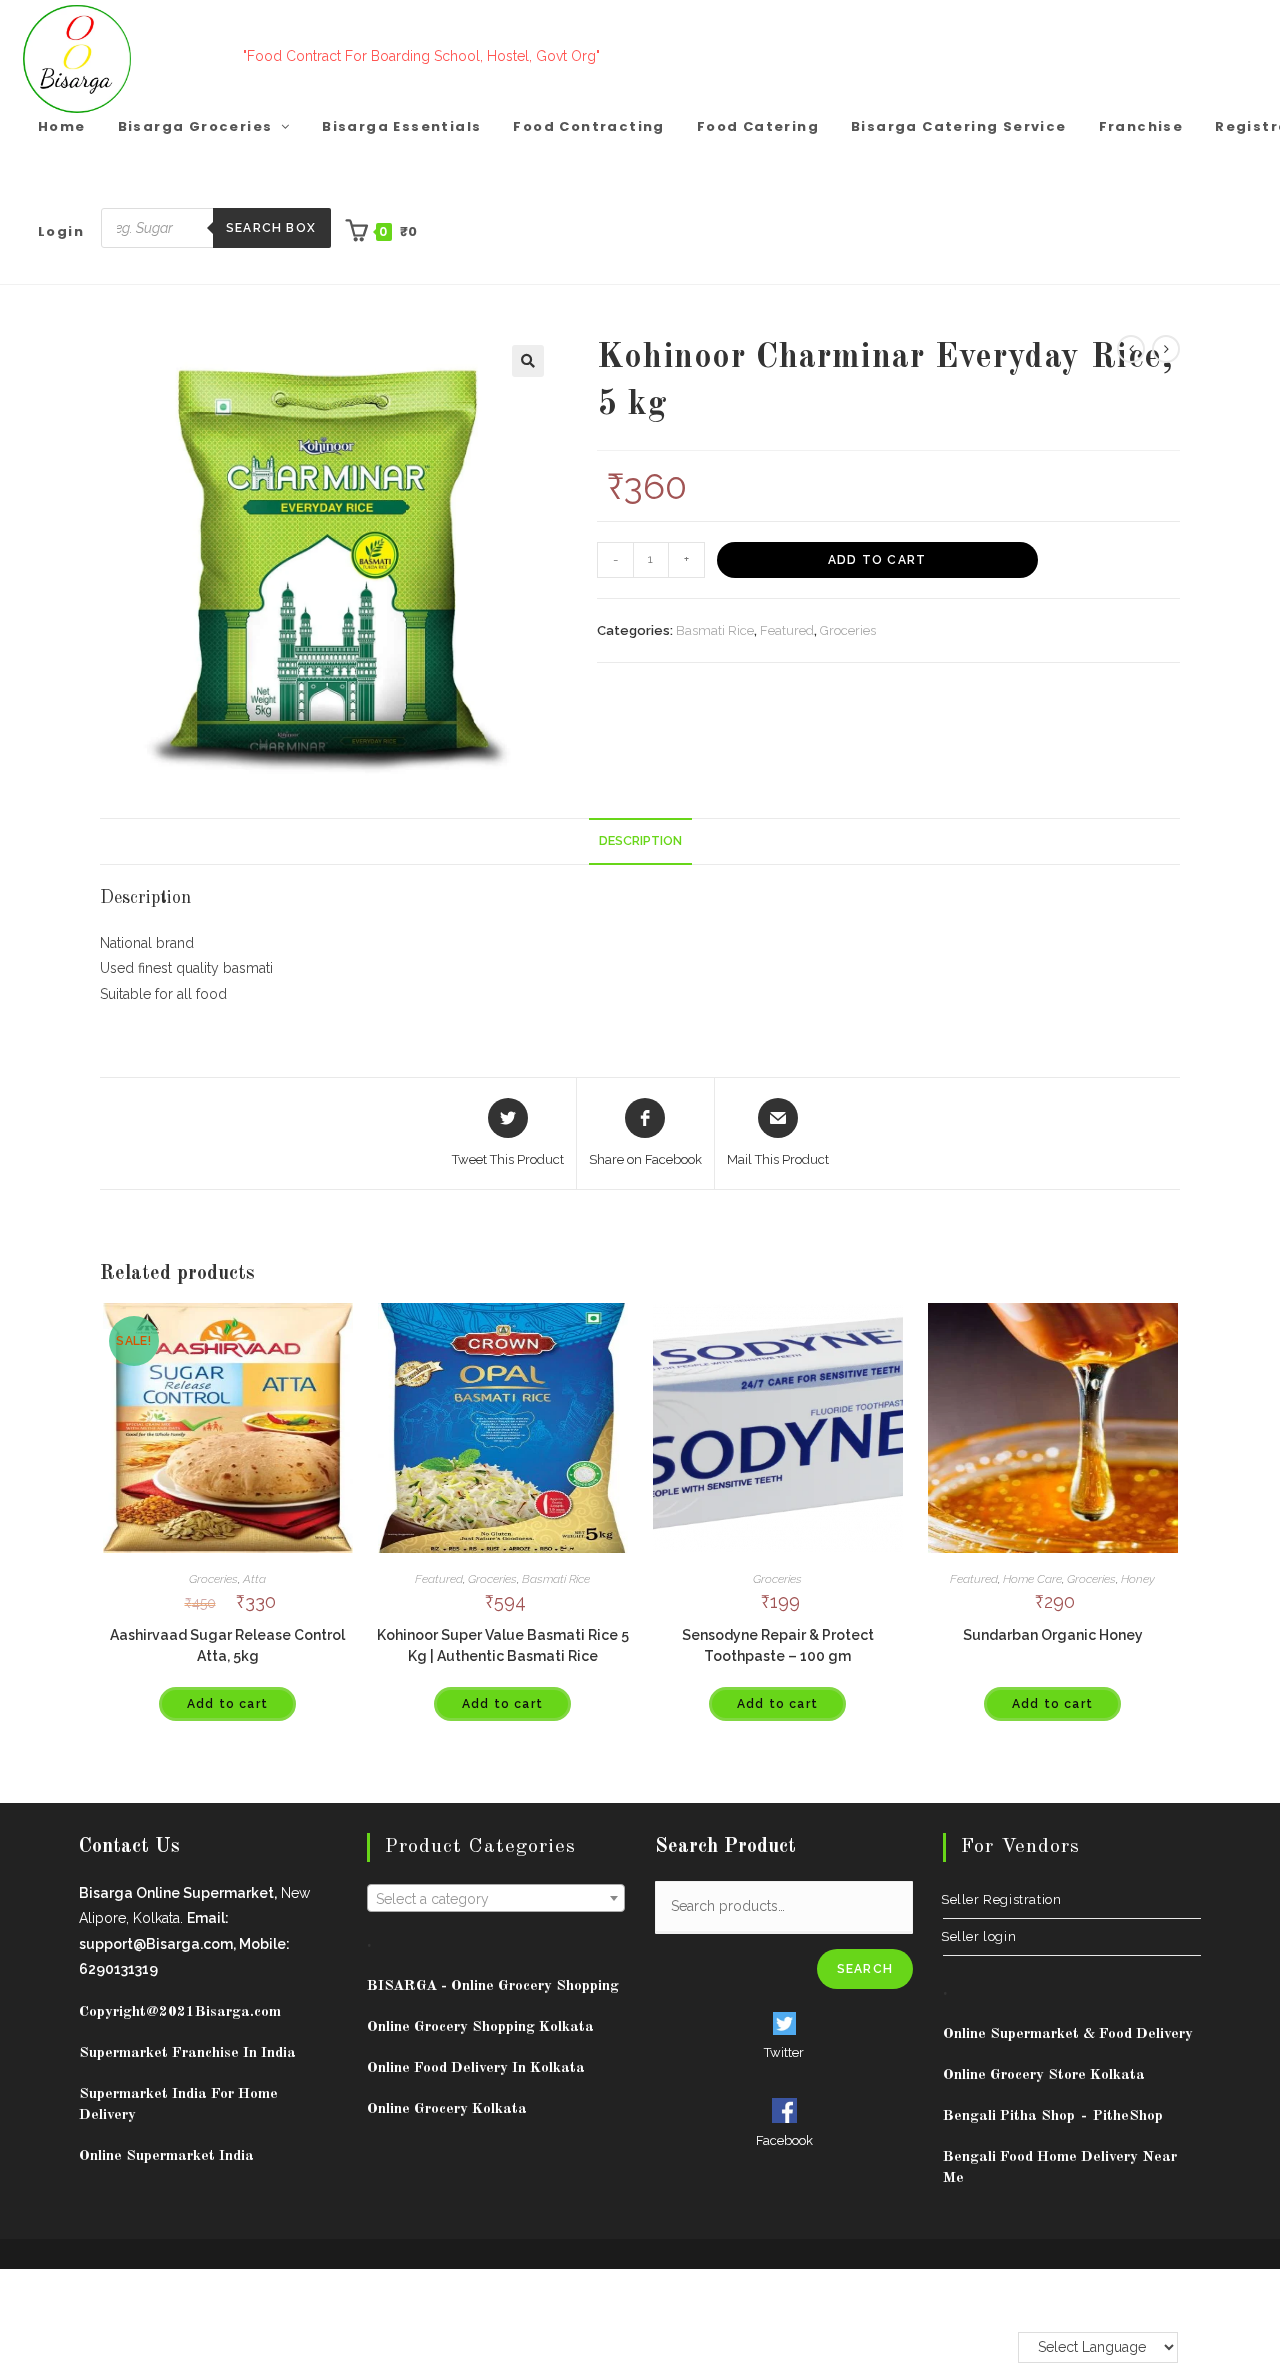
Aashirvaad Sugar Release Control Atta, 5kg (227, 1645)
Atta (254, 1579)
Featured (787, 630)
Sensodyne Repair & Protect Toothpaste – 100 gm (778, 1645)
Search (865, 1969)
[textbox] (496, 1899)
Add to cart (877, 560)
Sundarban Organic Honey (1053, 1635)
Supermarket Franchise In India (187, 2053)
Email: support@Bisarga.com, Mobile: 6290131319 (184, 1943)
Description (640, 840)
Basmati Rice (715, 630)
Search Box (271, 228)
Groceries (848, 630)
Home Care (1032, 1579)
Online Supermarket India (166, 2156)
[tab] (640, 841)
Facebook (784, 2140)
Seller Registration (1002, 1899)
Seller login (979, 1936)
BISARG (493, 1986)
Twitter (784, 2052)
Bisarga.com (238, 2012)
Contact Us (129, 1847)
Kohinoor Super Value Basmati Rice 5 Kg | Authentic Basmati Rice (503, 1645)
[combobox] (496, 1898)
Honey (1138, 1579)
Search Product (725, 1847)
